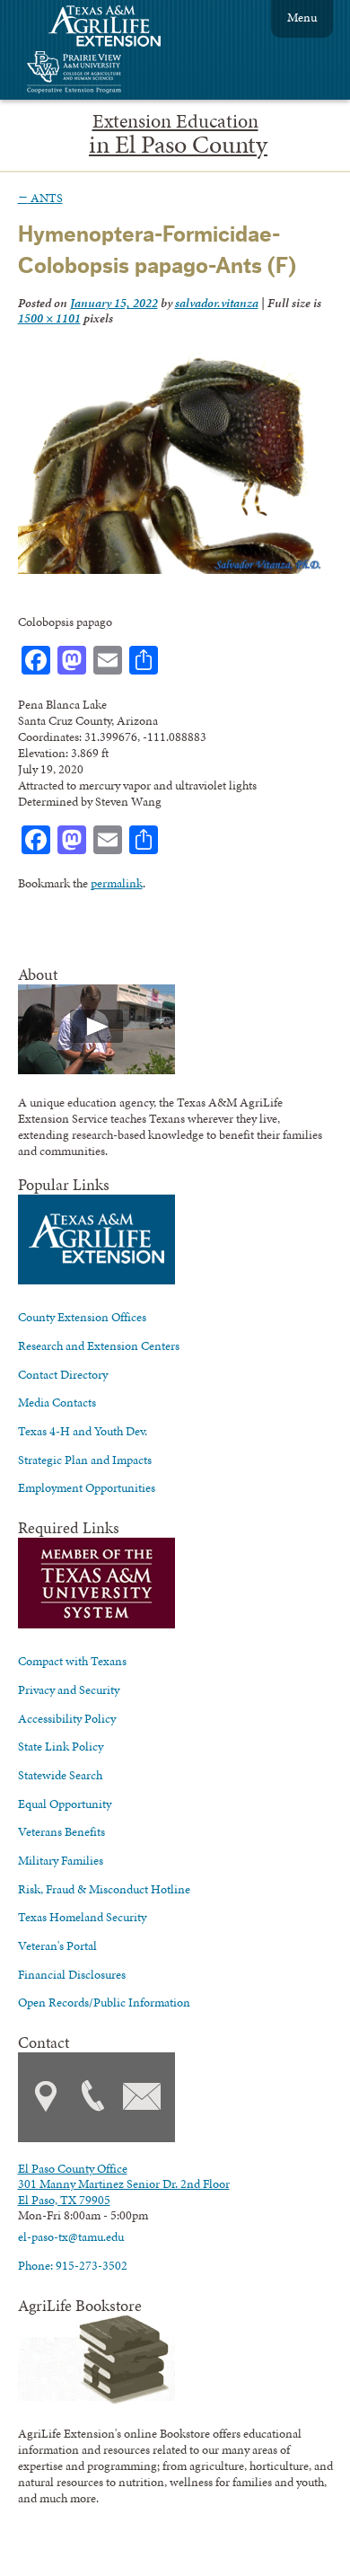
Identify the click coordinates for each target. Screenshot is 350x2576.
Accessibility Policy (67, 1718)
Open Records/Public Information (104, 2002)
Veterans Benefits (61, 1831)
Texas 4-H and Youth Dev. (83, 1431)
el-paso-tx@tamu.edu (71, 2236)
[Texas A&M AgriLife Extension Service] (117, 28)
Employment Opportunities (87, 1487)
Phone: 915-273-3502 (73, 2265)
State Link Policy (61, 1746)
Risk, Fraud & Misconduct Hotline (104, 1889)
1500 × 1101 (49, 318)
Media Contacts (57, 1402)
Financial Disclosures (72, 1974)
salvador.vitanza (217, 303)
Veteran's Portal (57, 1945)
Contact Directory (63, 1374)
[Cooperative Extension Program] (123, 74)
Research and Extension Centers (99, 1345)
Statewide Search (60, 1775)
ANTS (40, 198)
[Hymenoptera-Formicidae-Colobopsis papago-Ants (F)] (171, 569)
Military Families (61, 1860)
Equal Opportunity (65, 1804)
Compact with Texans (72, 1661)
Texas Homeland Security (82, 1917)
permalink (117, 883)
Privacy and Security (69, 1689)
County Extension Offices (82, 1317)
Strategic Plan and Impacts (85, 1460)
